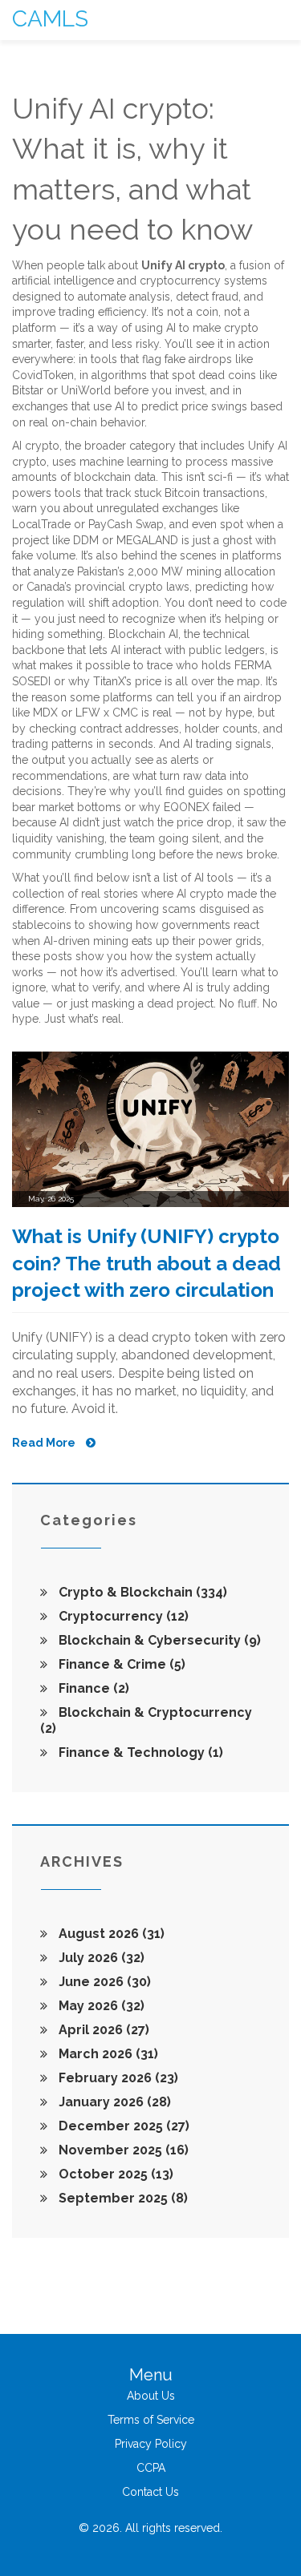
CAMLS (50, 19)
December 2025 (122, 2126)
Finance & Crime (120, 1664)
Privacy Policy (151, 2444)
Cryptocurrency (122, 1616)
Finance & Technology (139, 1752)
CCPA (151, 2468)
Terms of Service (151, 2420)
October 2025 (114, 2174)
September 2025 (122, 2198)
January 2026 (113, 2102)
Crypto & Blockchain (141, 1592)
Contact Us (150, 2492)
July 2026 (100, 1958)
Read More (45, 1443)
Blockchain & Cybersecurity (158, 1640)
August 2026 (110, 1934)
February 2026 (117, 2078)
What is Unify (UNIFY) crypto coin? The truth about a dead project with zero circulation (146, 1263)
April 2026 (102, 2030)
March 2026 (107, 2054)
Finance (92, 1688)
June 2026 (103, 1982)
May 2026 (100, 2006)
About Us (151, 2396)
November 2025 (122, 2150)
